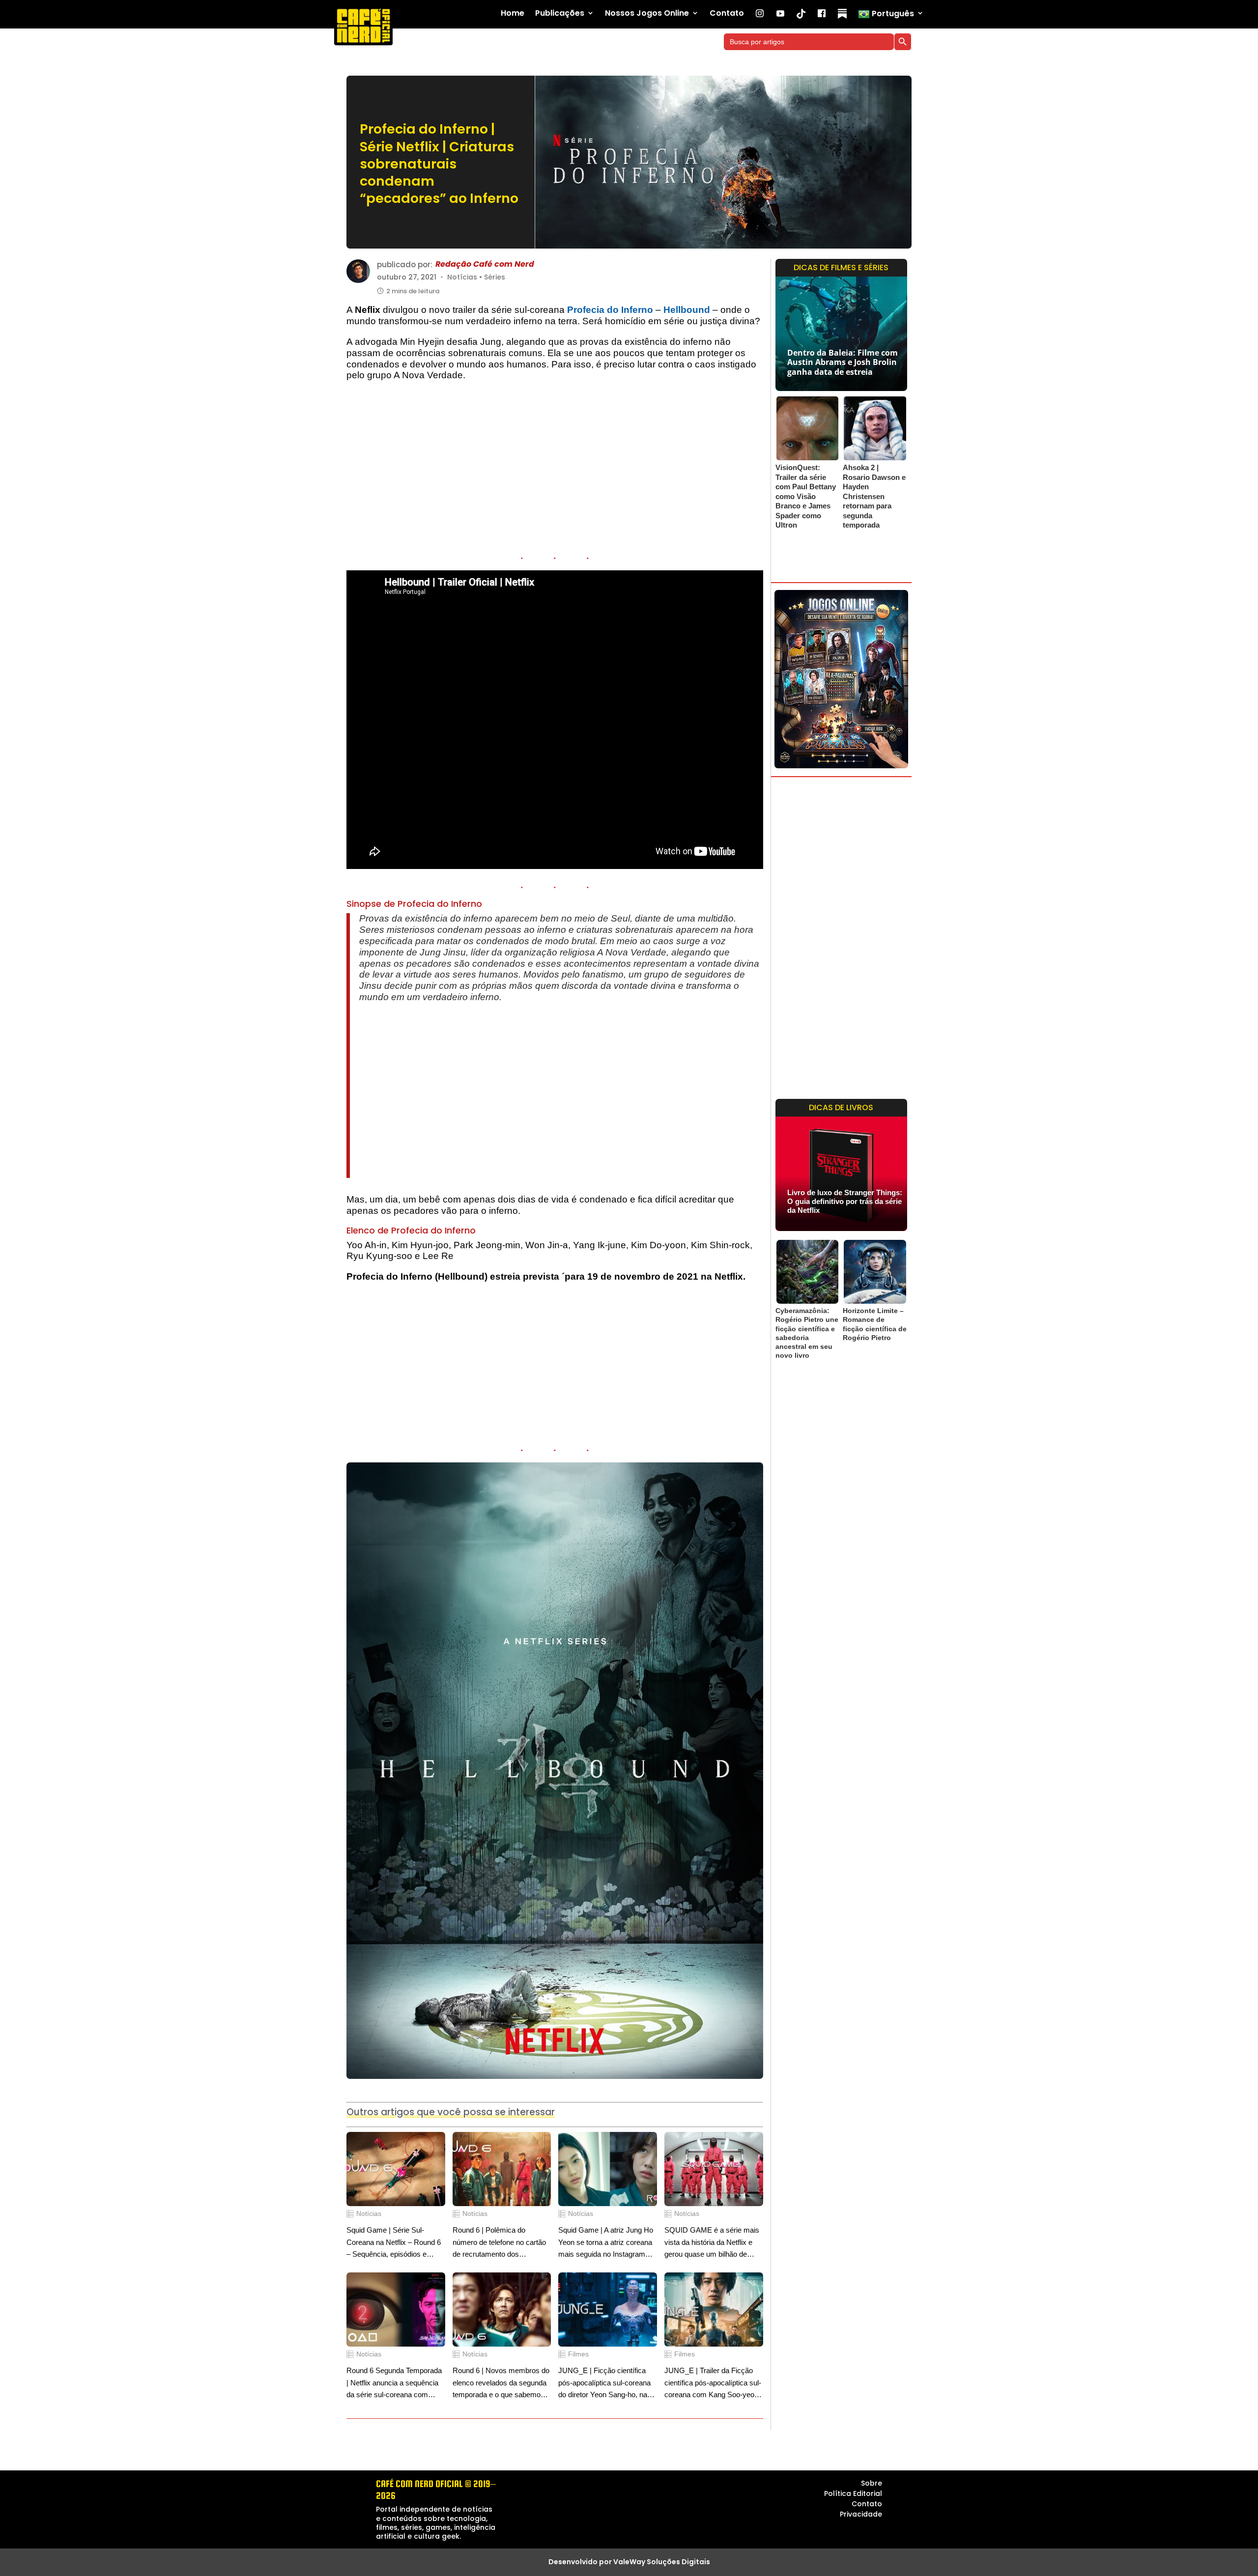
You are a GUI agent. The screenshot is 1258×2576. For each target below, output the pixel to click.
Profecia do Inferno (610, 310)
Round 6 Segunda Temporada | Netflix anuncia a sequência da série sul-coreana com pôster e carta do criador (394, 2384)
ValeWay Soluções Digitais (662, 2562)
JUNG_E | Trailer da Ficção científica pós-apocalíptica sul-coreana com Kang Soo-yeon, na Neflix (713, 2384)
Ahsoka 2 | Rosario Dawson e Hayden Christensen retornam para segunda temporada (874, 496)
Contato (727, 14)
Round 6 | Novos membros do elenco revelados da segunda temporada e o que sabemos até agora (501, 2384)
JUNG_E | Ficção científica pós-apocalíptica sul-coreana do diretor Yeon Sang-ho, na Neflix (604, 2384)
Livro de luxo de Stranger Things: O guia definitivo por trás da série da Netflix (845, 1201)
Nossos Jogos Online (647, 14)
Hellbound (687, 310)
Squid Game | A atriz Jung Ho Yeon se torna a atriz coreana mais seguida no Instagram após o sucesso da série (606, 2243)
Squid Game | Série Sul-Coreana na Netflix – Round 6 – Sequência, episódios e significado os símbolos (394, 2243)
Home (513, 14)
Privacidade (861, 2514)
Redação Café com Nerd (485, 265)
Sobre (872, 2483)
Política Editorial (853, 2493)
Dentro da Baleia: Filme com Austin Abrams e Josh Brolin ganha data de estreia (843, 362)
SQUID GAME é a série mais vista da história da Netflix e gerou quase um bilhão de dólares (712, 2243)
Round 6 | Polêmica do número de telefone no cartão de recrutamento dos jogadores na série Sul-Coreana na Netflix (499, 2243)
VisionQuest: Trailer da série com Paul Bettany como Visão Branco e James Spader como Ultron (806, 496)
